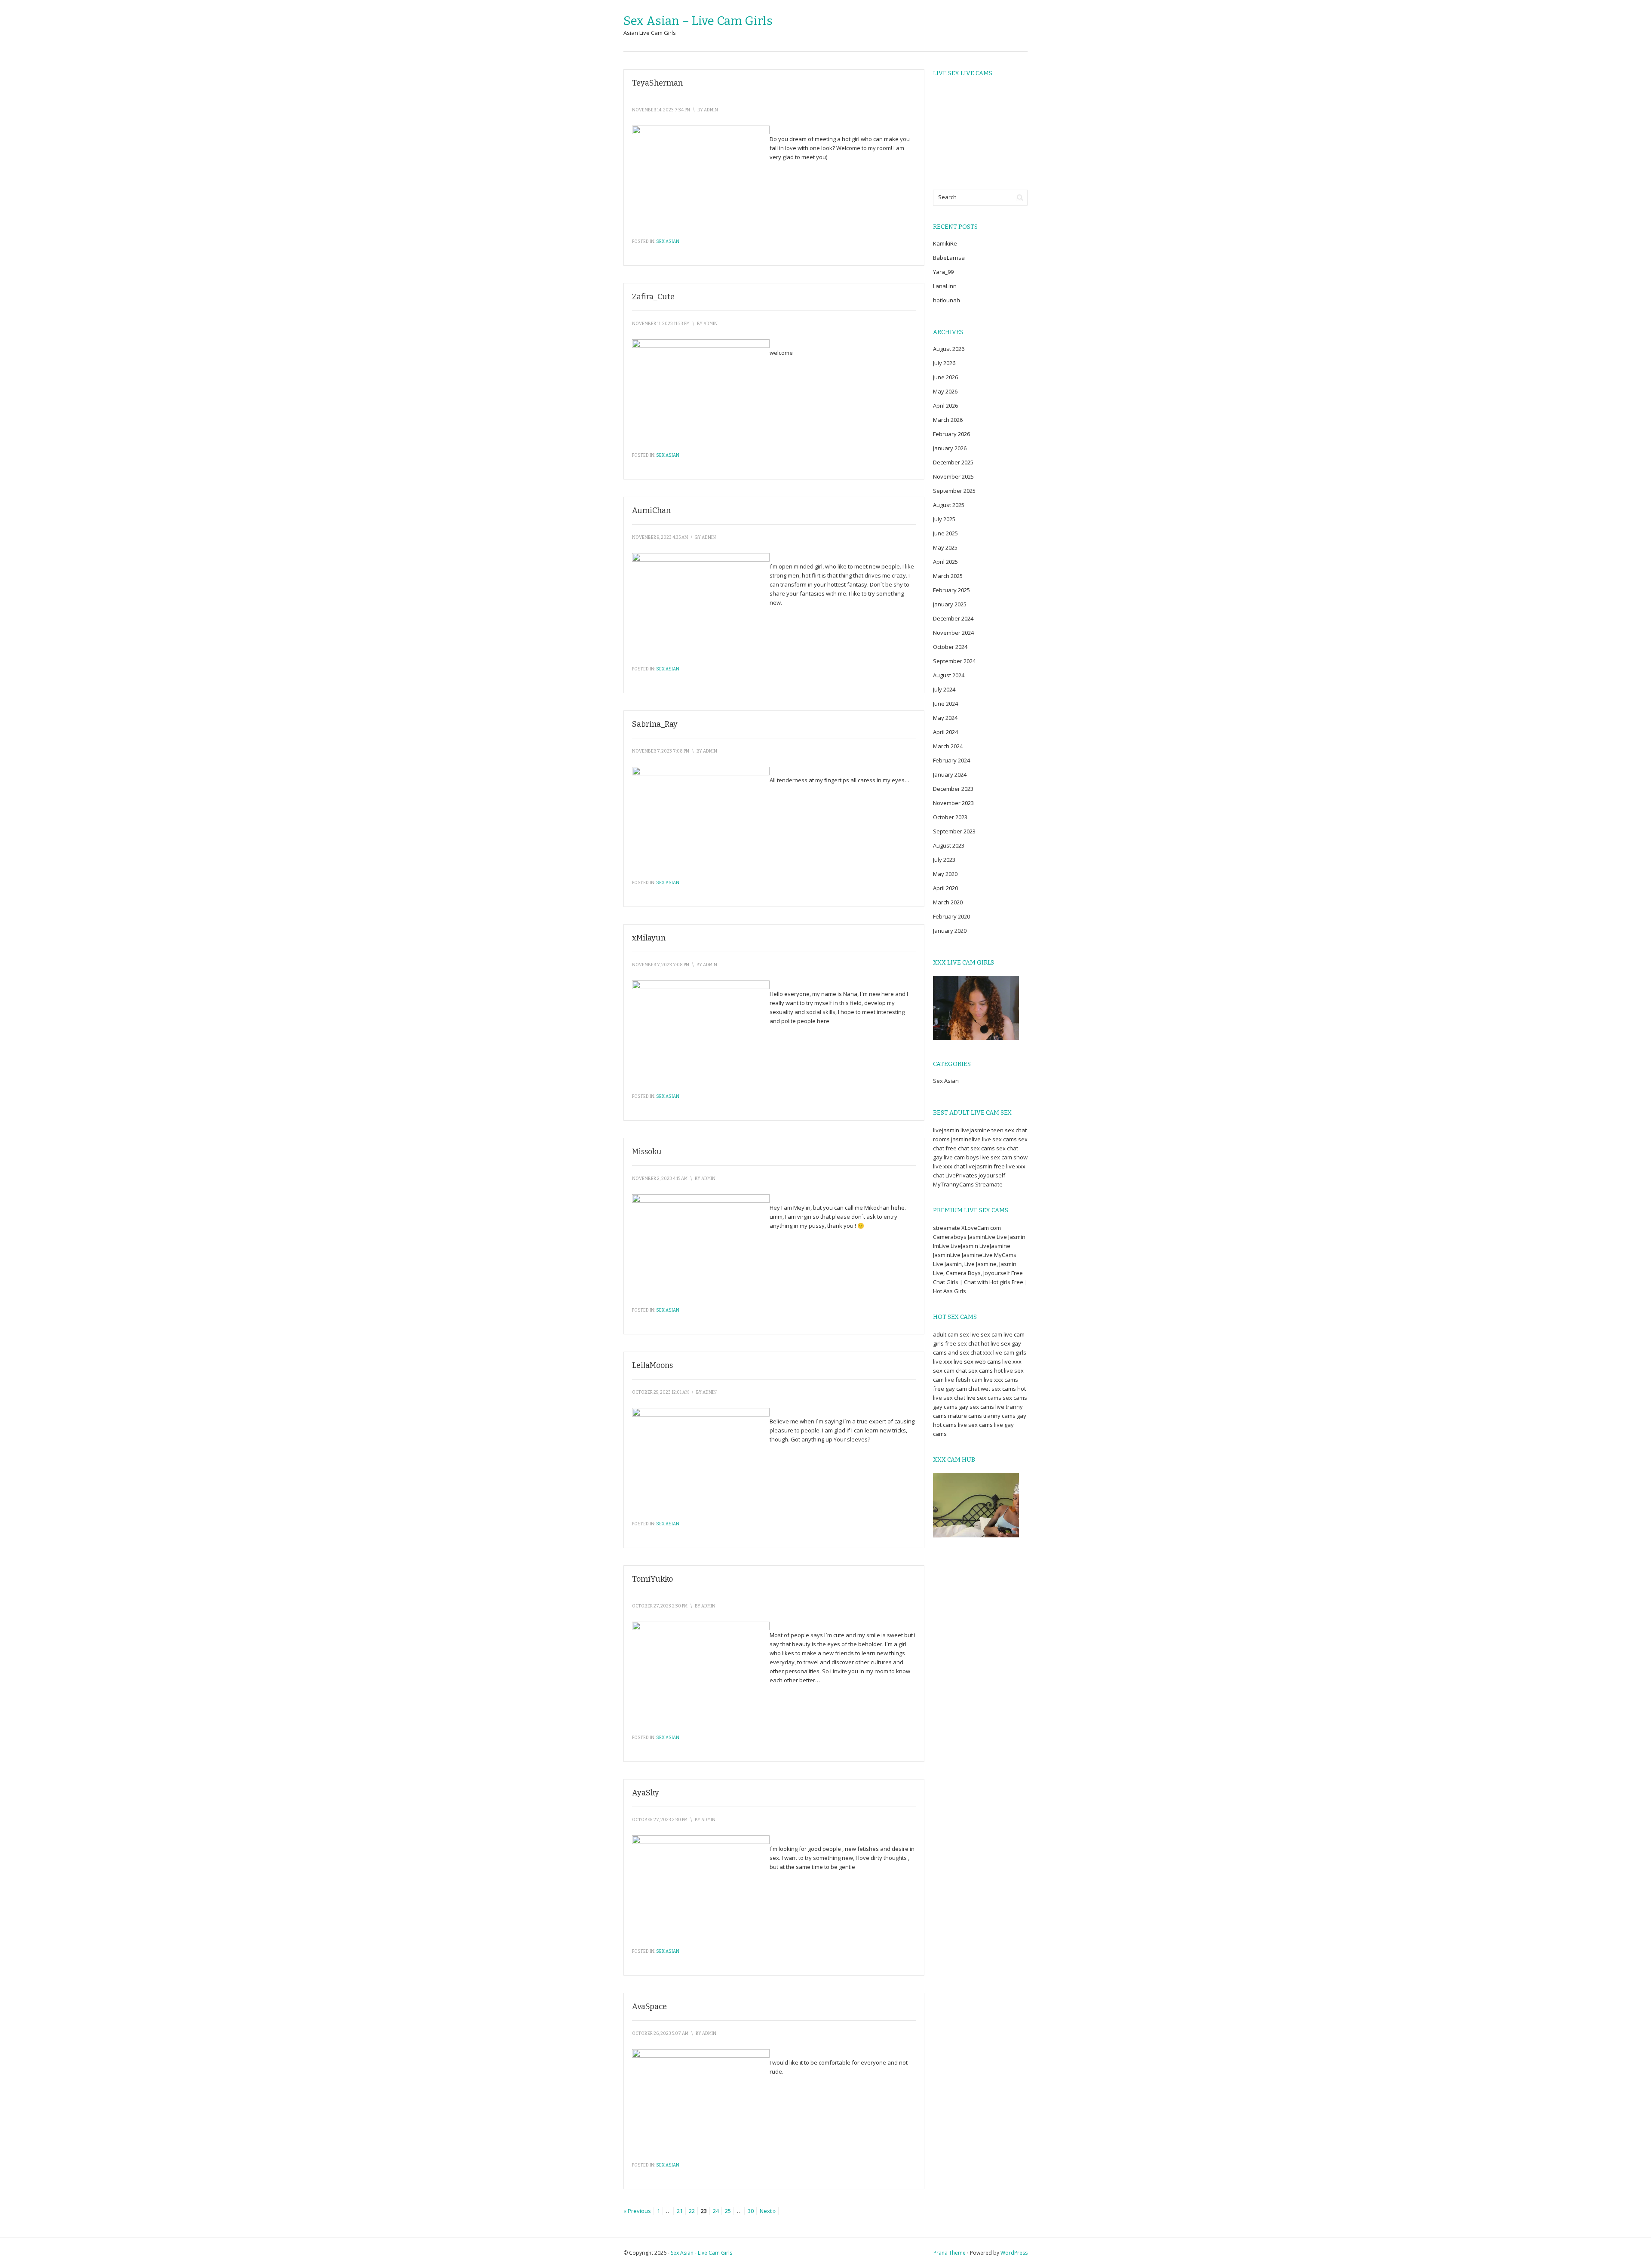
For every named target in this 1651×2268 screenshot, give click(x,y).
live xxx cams (1001, 1380)
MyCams (1005, 1255)
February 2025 (951, 590)
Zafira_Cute (653, 297)
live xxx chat (949, 1166)
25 (728, 2211)
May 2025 (945, 547)
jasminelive (966, 1139)
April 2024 (945, 732)
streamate (947, 1228)
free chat (957, 1148)
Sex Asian (668, 242)
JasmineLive (977, 1255)
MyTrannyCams (953, 1184)
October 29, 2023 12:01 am (660, 1392)
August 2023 (949, 845)
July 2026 (944, 363)
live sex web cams (977, 1361)
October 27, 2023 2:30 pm (660, 1606)
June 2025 (945, 533)
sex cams (983, 1148)
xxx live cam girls (1005, 1352)
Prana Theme (950, 2253)
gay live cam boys (956, 1157)
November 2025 (953, 476)
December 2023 (953, 789)
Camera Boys (963, 1273)
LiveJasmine (995, 1246)
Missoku (647, 1152)
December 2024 (953, 618)
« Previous (637, 2211)
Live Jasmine (980, 1264)
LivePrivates (961, 1175)
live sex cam (986, 1334)
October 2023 (950, 817)
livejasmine (975, 1130)
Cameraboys (950, 1237)
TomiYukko (652, 1579)
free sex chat (962, 1343)
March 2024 (948, 746)
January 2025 (950, 604)
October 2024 (950, 647)
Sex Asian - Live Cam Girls (701, 2253)
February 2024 (951, 760)
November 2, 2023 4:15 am (660, 1179)
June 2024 (945, 704)
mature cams (965, 1416)
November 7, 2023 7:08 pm (661, 751)
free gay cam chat (956, 1389)
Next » (768, 2211)
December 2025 (953, 462)
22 (692, 2211)
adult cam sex (951, 1334)
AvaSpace (649, 2007)
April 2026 (945, 406)
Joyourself (992, 1175)
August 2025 (949, 505)
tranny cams (999, 1416)
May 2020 (945, 874)
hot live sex (996, 1343)
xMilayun (649, 938)
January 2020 (950, 931)
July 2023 (944, 860)
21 (680, 2211)
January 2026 (950, 448)
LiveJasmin (964, 1246)
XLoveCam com (981, 1228)
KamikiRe (945, 243)
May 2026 (945, 391)
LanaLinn (945, 286)
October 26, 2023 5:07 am (660, 2034)
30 (751, 2211)
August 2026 (949, 349)
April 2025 (945, 562)
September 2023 (954, 831)
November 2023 (953, 803)
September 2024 (954, 661)
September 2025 (954, 491)
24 (716, 2211)
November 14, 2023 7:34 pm (661, 110)
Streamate (989, 1184)
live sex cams (999, 1139)
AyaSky (646, 1793)
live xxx (943, 1361)
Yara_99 (943, 272)
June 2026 (945, 377)
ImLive (941, 1246)
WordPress (1014, 2253)
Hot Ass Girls (950, 1291)
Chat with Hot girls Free (994, 1282)
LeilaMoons (652, 1365)
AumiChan (651, 510)
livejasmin (946, 1130)
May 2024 (945, 718)
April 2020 (945, 888)
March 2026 (948, 420)
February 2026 (951, 434)
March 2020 (948, 902)
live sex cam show (1004, 1157)
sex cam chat (950, 1371)
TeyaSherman (657, 83)
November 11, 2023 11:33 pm (661, 324)
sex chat (1007, 1148)
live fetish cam (964, 1380)
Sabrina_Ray (655, 724)
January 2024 (950, 774)
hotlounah (947, 300)
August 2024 (949, 675)
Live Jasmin (1011, 1237)
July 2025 (944, 519)
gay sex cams (976, 1407)
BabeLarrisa (949, 258)
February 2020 (951, 916)
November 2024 (953, 633)
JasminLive (982, 1237)
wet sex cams (998, 1389)
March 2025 (948, 576)
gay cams (945, 1407)
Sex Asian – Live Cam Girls (698, 21)
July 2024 (944, 689)
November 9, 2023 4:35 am (660, 538)
